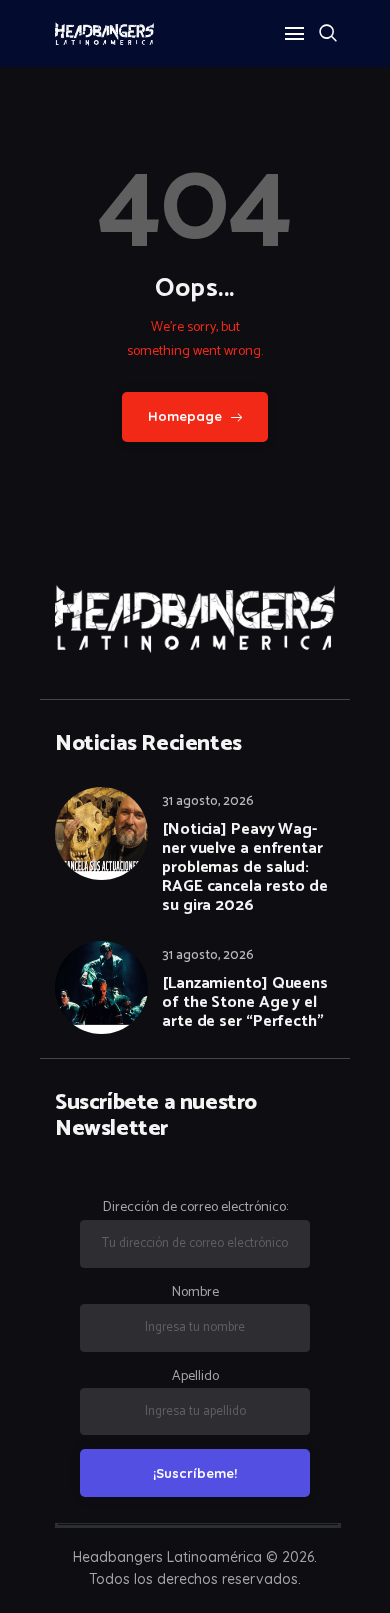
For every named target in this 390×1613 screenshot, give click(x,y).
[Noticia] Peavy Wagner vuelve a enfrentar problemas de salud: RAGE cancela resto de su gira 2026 (245, 867)
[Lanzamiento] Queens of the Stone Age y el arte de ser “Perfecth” (245, 1002)
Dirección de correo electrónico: (195, 1207)
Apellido (195, 1376)
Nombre (195, 1292)
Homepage (185, 416)
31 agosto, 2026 (208, 801)
